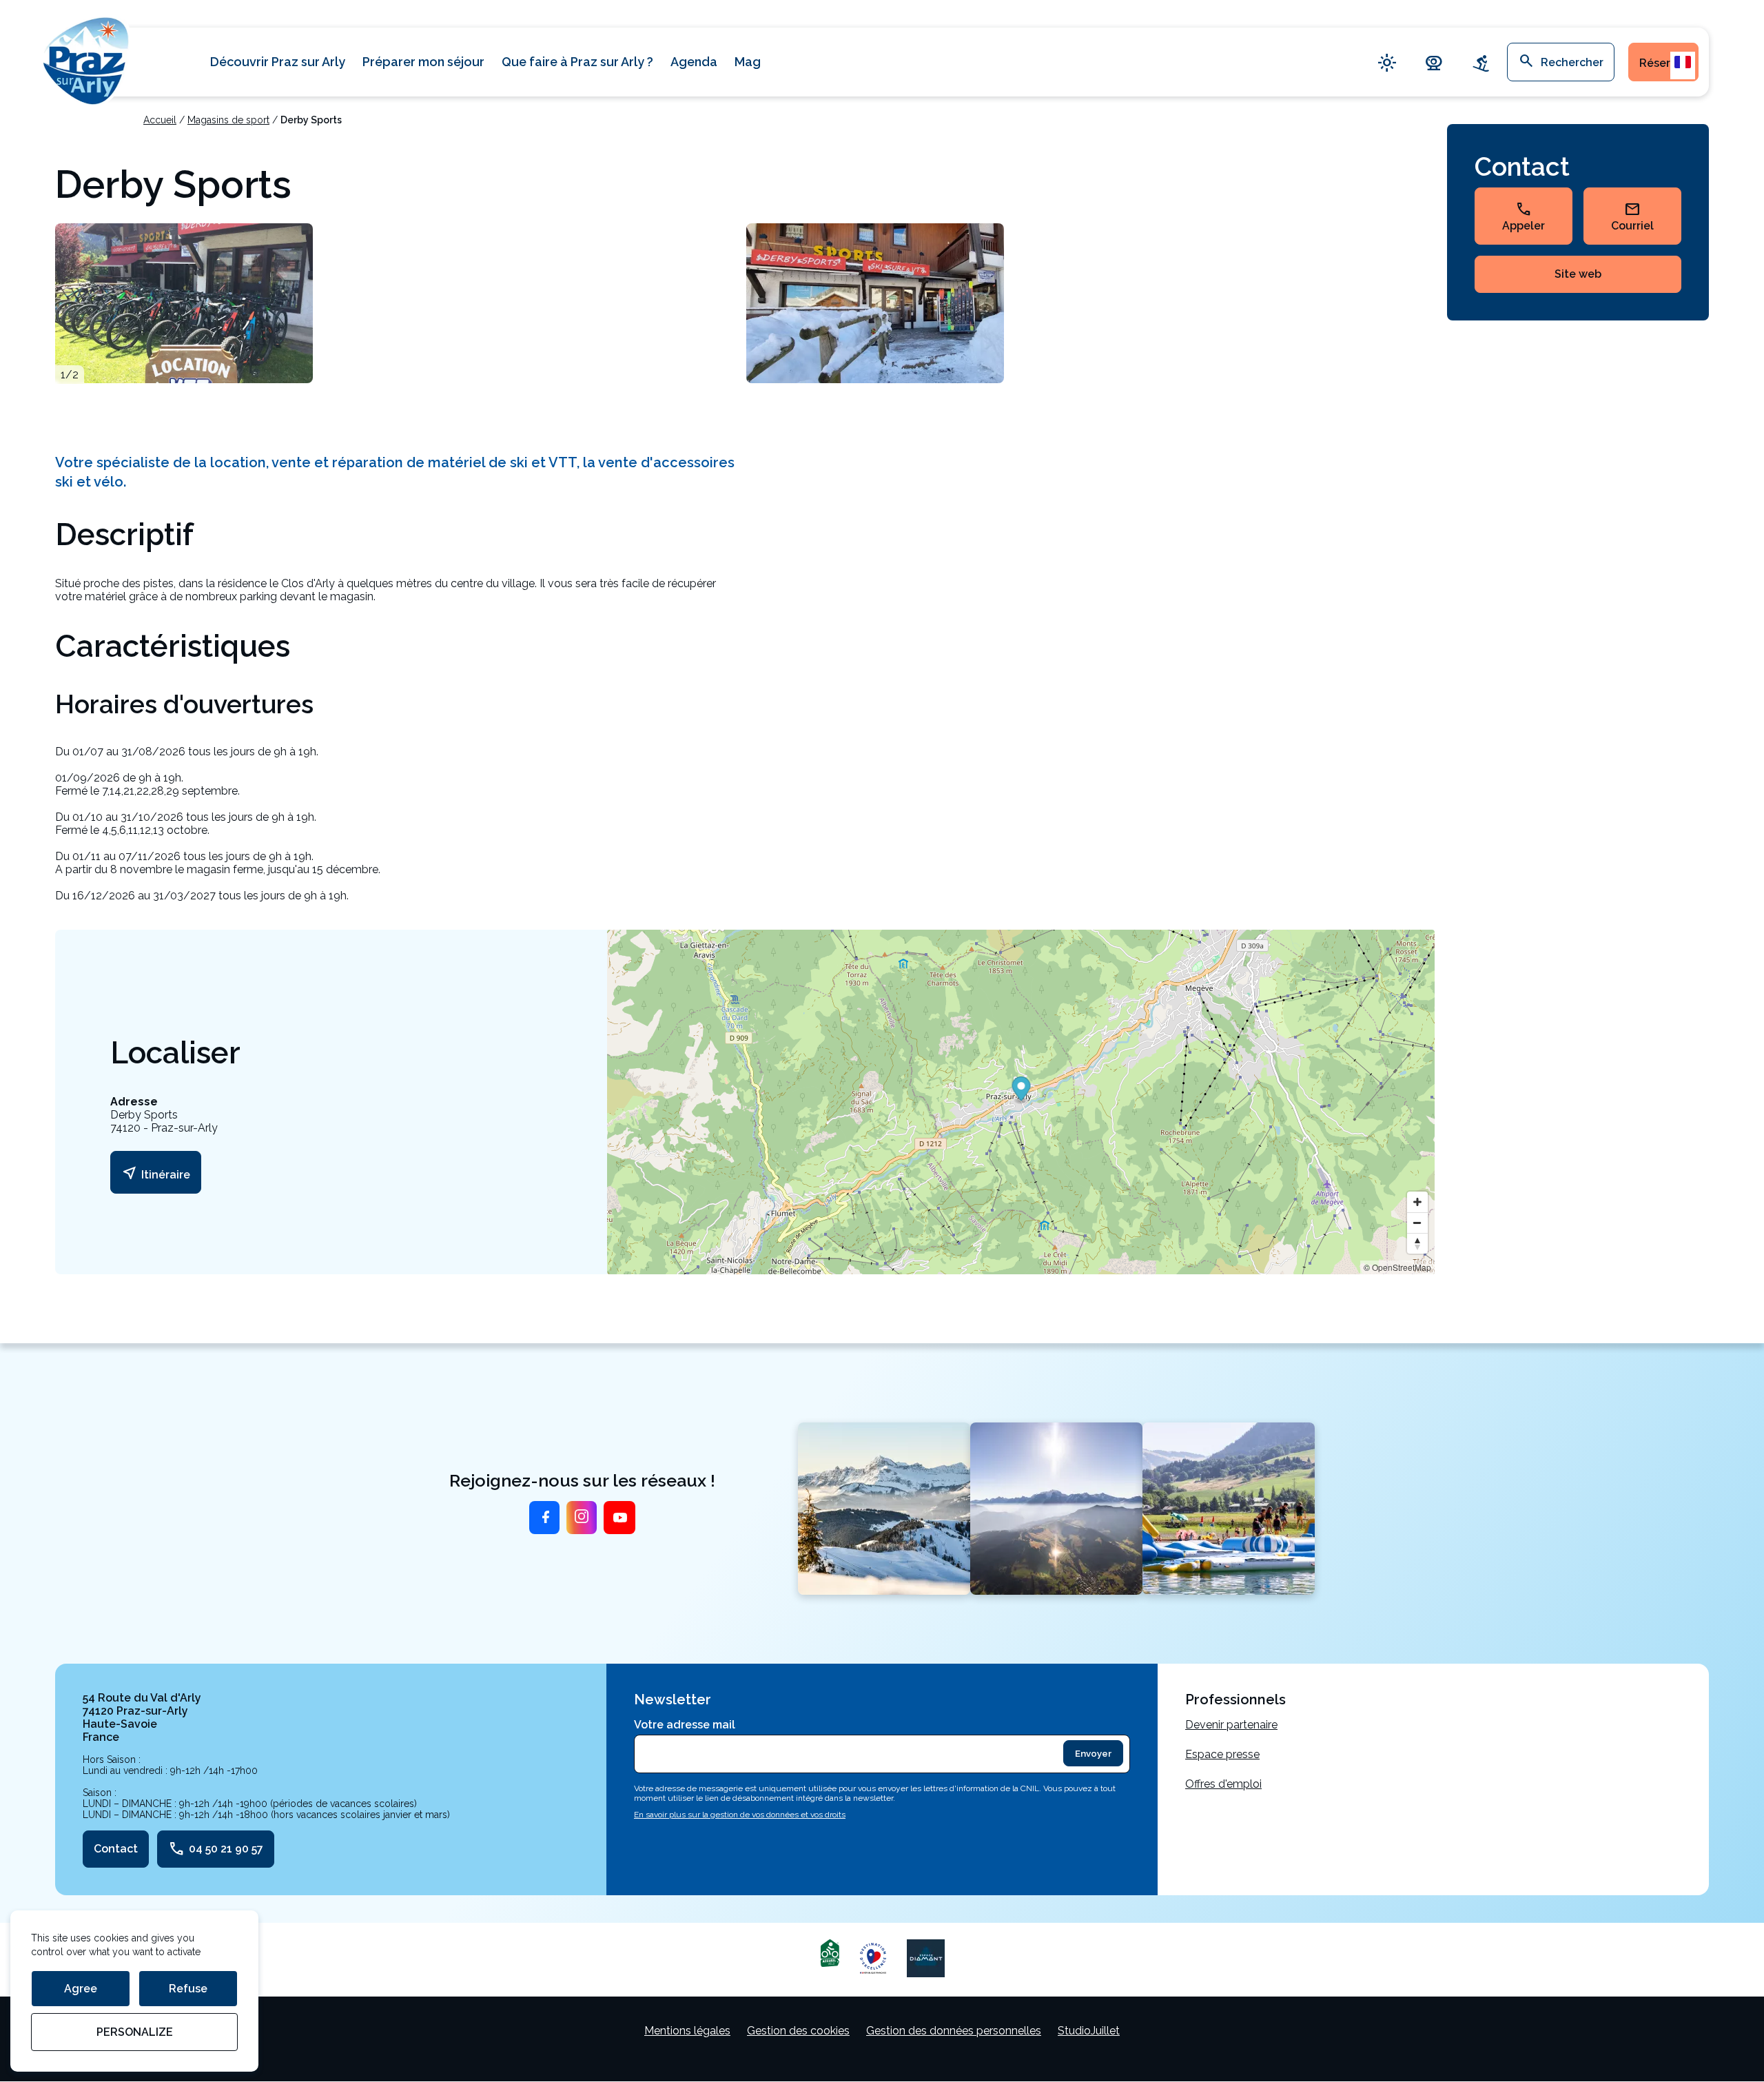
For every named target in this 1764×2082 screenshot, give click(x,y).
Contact (116, 1849)
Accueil (160, 120)
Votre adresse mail (685, 1725)
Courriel (1632, 216)
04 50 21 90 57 (216, 1849)
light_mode (1387, 62)
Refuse (188, 1989)
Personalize (135, 2032)
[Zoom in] (1417, 1202)
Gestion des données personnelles (954, 2031)
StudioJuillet (1089, 2031)
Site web (1578, 274)
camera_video (1434, 62)
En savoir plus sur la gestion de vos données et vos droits (740, 1815)
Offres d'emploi (1223, 1784)
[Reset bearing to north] (1417, 1243)
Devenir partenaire (1231, 1725)
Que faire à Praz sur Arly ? (577, 62)
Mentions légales (687, 2031)
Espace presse (1222, 1754)
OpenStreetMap (1402, 1267)
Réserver (1663, 63)
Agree (81, 1989)
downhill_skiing (1481, 62)
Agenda (694, 62)
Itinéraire (156, 1173)
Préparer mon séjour (423, 62)
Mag (748, 62)
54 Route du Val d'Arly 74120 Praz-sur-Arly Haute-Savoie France (142, 1717)
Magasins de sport (228, 120)
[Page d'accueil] (86, 59)
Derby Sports (311, 120)
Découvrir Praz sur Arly (278, 62)
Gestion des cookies (798, 2031)
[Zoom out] (1417, 1223)
